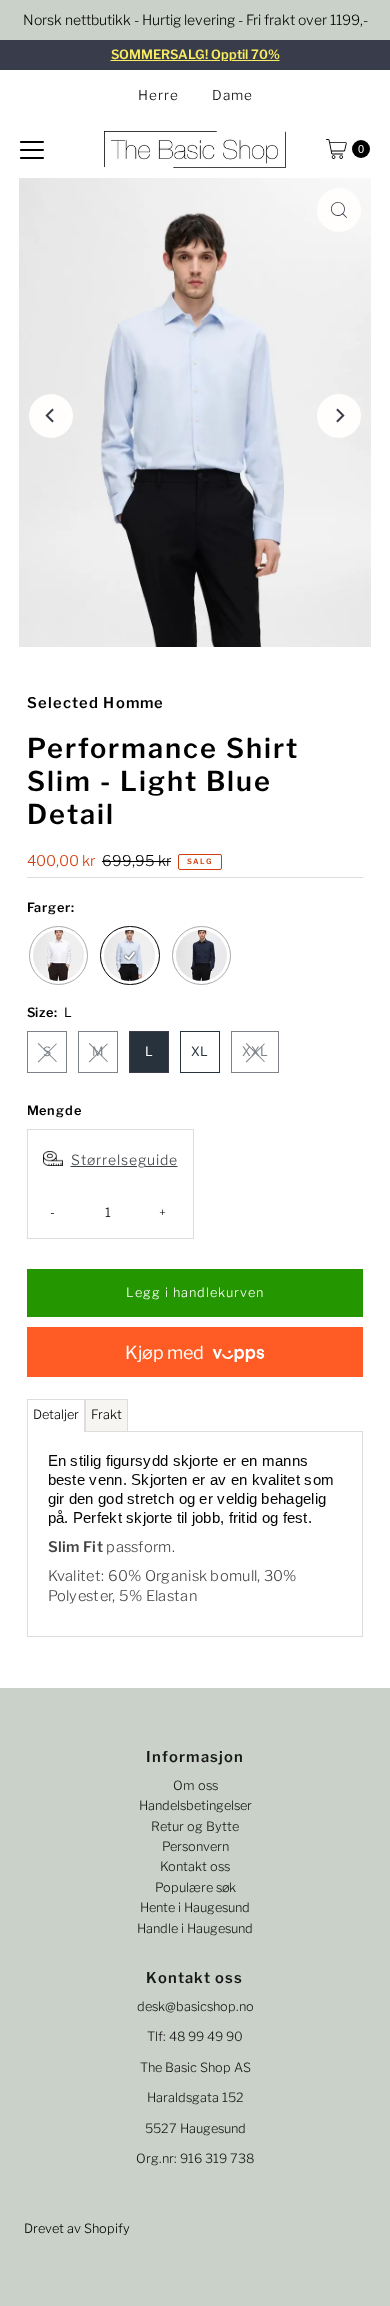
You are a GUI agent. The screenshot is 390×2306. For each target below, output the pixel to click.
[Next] (339, 416)
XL (199, 1051)
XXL (255, 1051)
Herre (158, 95)
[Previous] (51, 416)
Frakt (106, 1414)
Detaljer (56, 1414)
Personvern (195, 1846)
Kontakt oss (195, 1866)
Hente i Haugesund (195, 1907)
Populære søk (195, 1887)
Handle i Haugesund (195, 1928)
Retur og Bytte (195, 1826)
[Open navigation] (32, 149)
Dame (232, 95)
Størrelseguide (124, 1159)
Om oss (195, 1785)
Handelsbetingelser (195, 1805)
